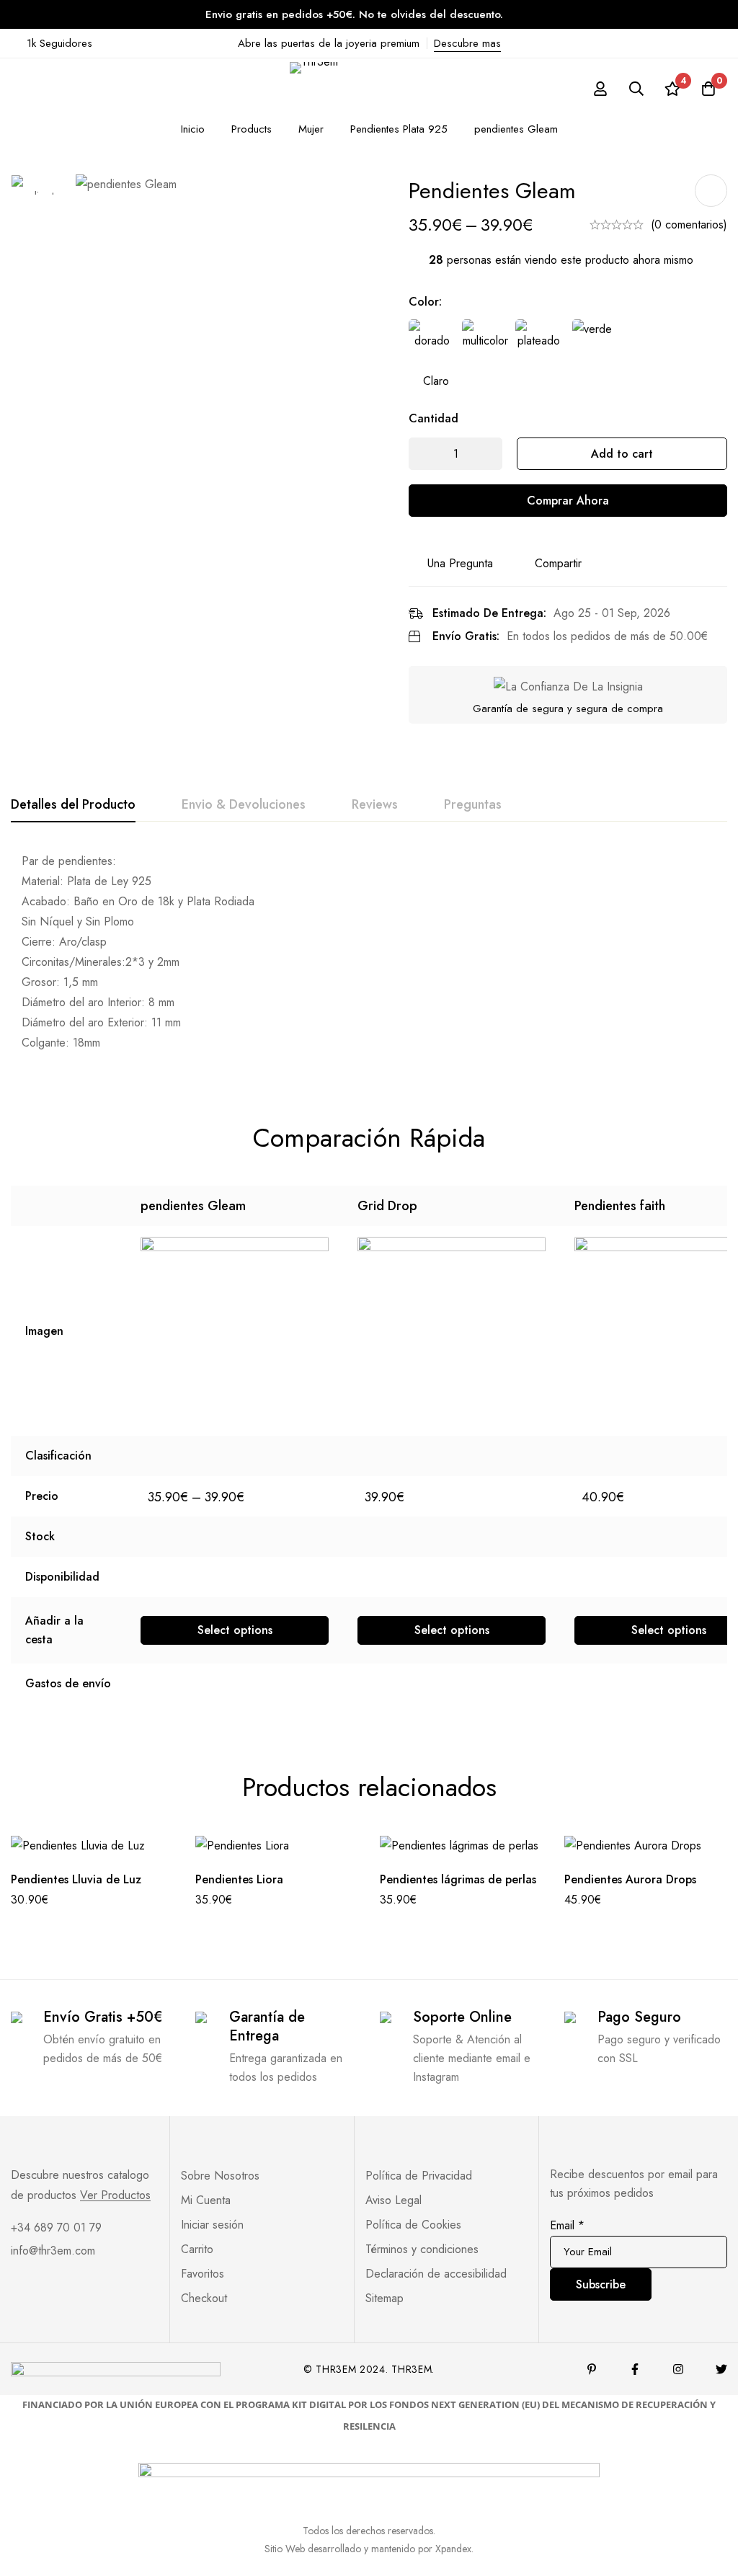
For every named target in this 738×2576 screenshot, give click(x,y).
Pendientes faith (620, 1206)
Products (252, 129)
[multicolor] (485, 342)
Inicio (193, 129)
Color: (425, 302)
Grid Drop (387, 1206)
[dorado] (432, 342)
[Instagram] (678, 2369)
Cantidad (434, 418)
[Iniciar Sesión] (600, 89)
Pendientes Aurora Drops (630, 1879)
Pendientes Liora (239, 1879)
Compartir (558, 563)
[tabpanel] (369, 953)
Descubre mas (467, 43)
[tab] (73, 805)
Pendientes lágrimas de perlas (458, 1879)
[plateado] (538, 342)
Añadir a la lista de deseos (711, 191)
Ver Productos (115, 2195)
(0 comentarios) (689, 225)
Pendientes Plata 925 (399, 129)
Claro (436, 381)
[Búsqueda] (636, 89)
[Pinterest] (592, 2369)
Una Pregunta (460, 563)
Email (567, 2225)
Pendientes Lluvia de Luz (76, 1879)
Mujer (311, 129)
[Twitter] (721, 2369)
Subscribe (601, 2284)
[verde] (592, 342)
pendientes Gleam (193, 1206)
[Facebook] (635, 2369)
